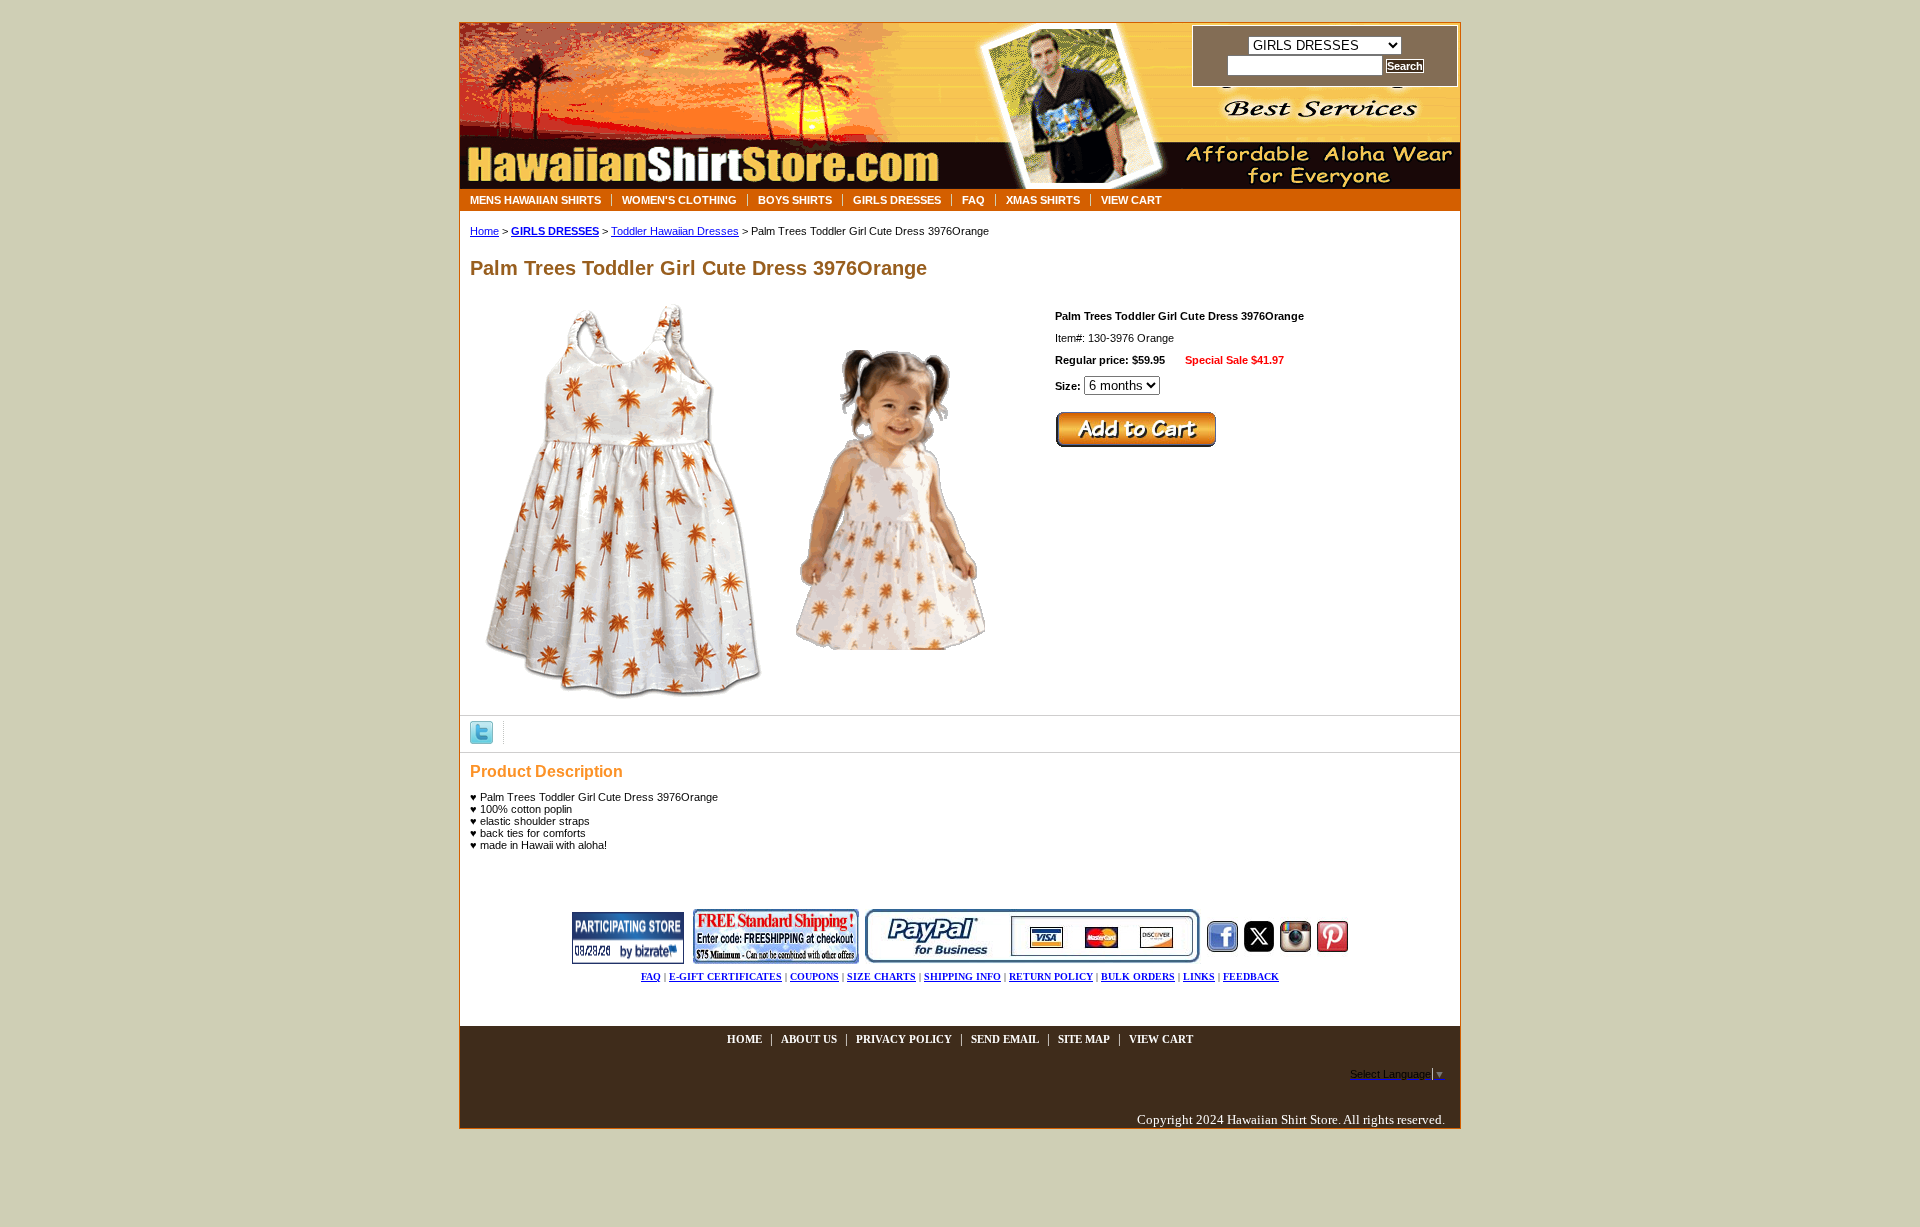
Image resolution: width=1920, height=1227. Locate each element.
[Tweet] (481, 731)
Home (484, 231)
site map (1084, 1039)
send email (1005, 1039)
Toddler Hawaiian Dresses (675, 231)
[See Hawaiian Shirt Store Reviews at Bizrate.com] (628, 960)
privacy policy (904, 1039)
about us (809, 1039)
